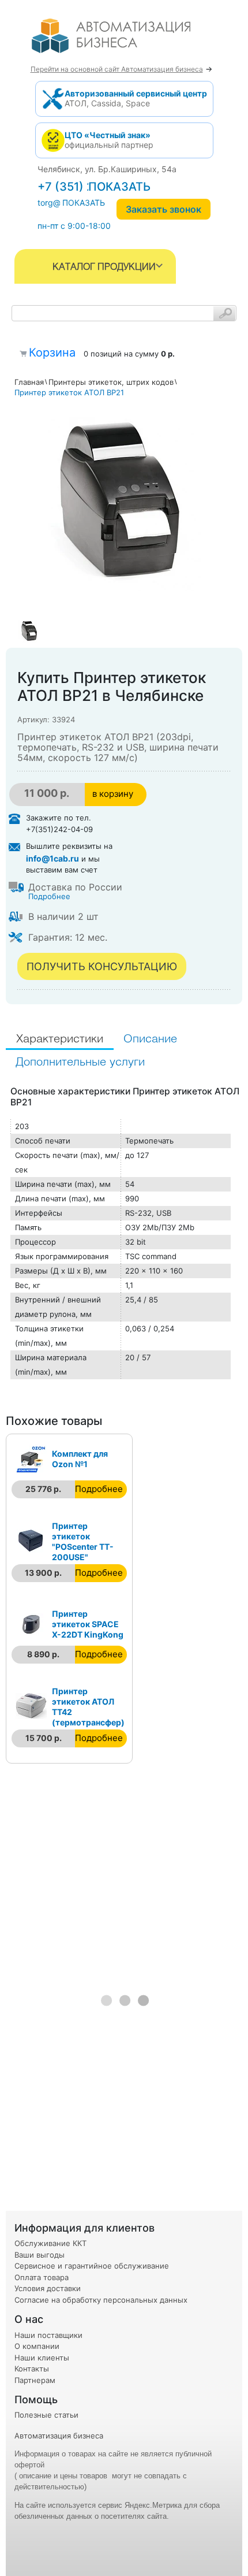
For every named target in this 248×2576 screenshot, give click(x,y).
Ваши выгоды (40, 2255)
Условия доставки (48, 2288)
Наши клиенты (42, 2358)
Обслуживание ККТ (50, 2243)
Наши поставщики (48, 2335)
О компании (37, 2346)
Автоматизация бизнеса (59, 2436)
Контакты (32, 2369)
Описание (150, 1039)
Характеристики (60, 1039)
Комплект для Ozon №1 (80, 1459)
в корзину (113, 794)
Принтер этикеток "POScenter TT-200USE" (83, 1541)
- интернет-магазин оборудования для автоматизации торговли (124, 40)
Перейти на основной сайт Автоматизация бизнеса (117, 69)
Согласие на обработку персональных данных (101, 2300)
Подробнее (49, 896)
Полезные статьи (46, 2415)
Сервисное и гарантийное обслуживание (92, 2266)
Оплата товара (42, 2277)
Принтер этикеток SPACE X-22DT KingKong (88, 1624)
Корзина (52, 352)
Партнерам (35, 2380)
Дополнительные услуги (80, 1062)
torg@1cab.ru (63, 203)
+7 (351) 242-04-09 (93, 187)
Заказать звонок (164, 209)
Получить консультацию (102, 966)
